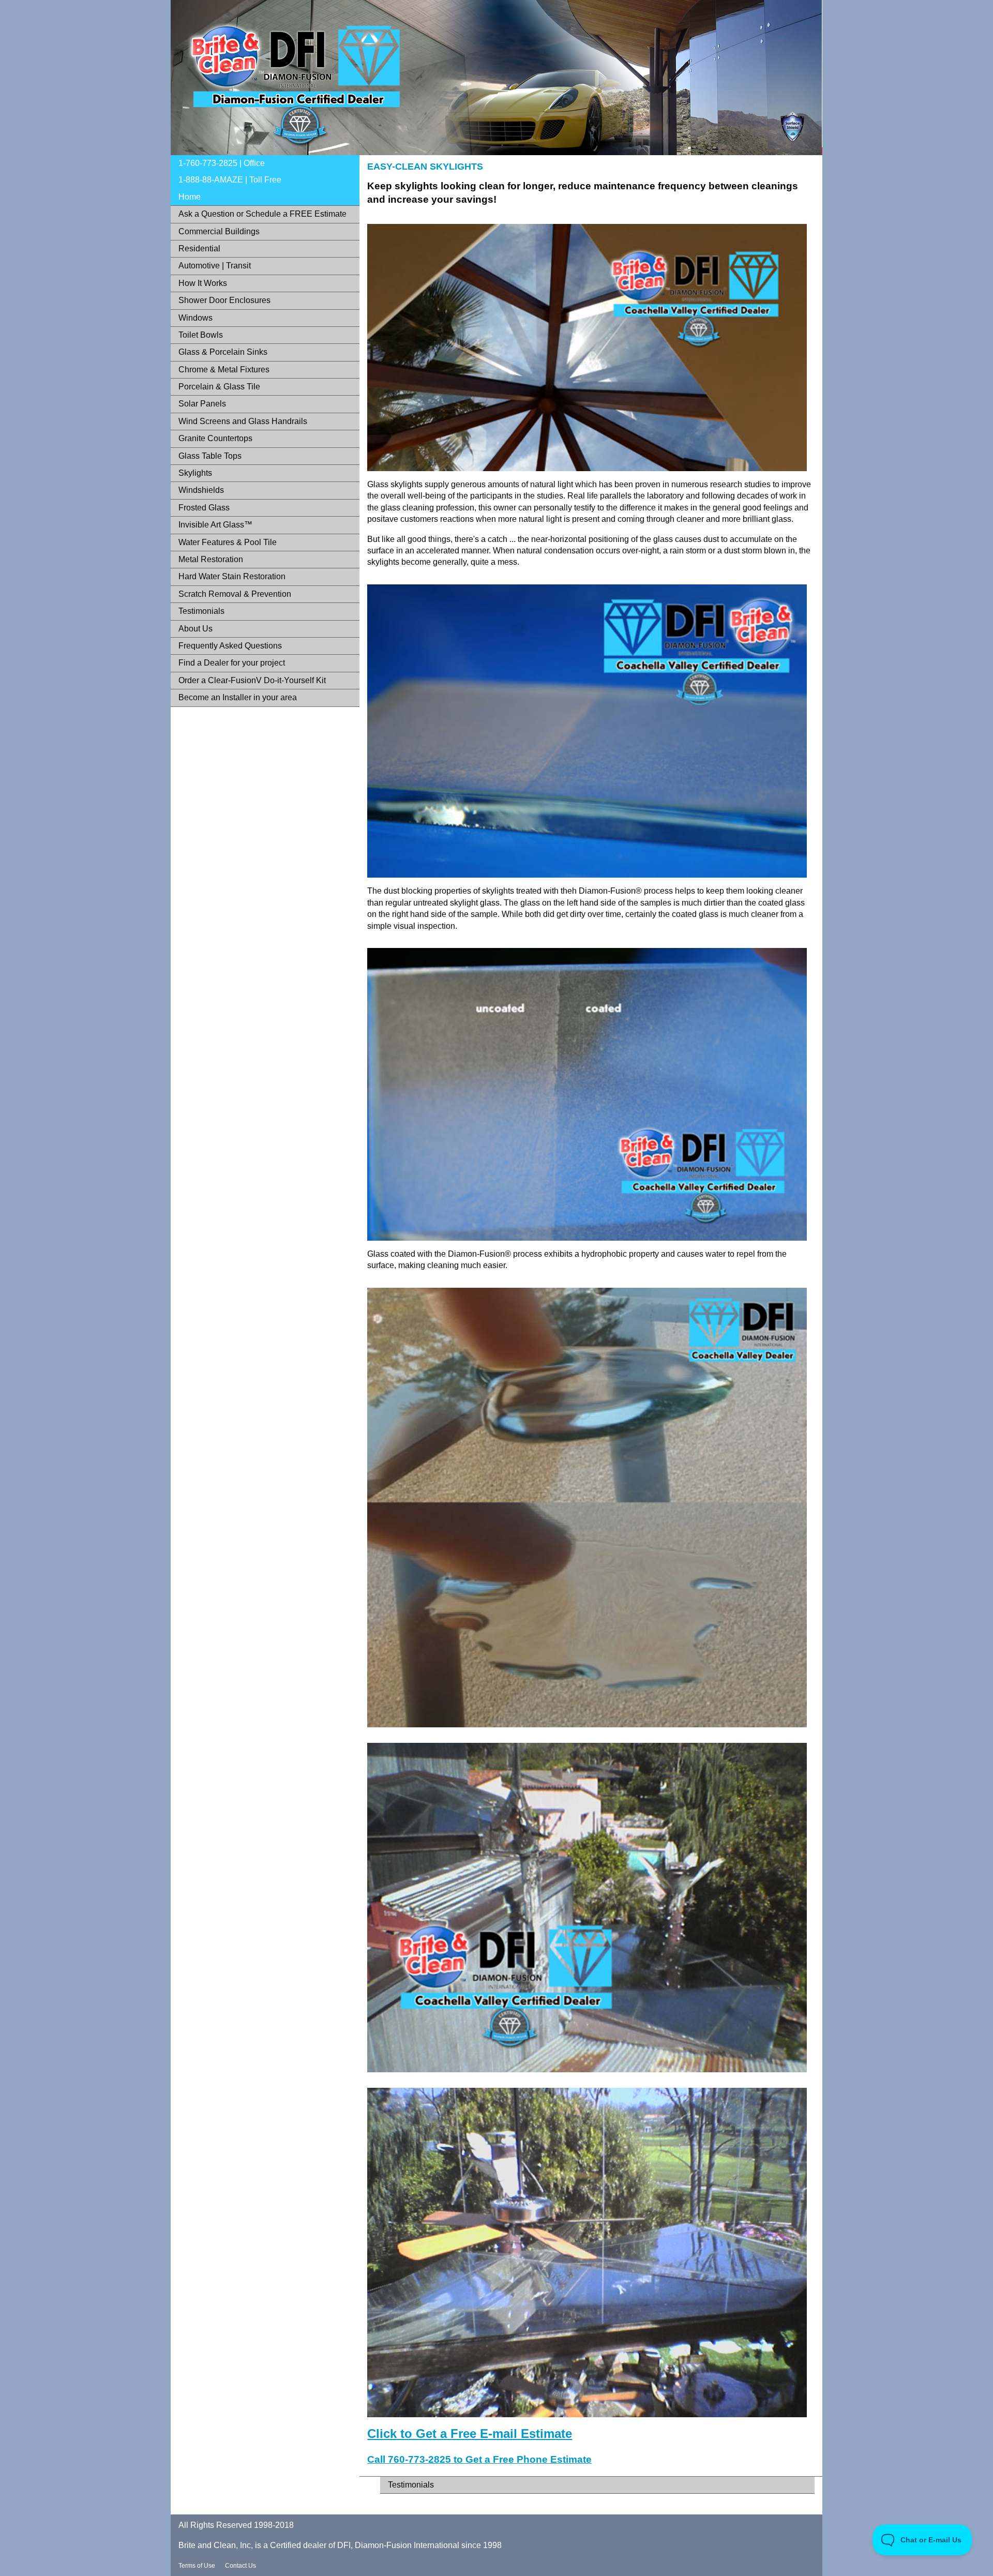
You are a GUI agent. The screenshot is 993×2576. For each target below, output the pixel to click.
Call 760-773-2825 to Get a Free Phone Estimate (479, 2459)
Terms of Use (197, 2566)
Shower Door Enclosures (224, 300)
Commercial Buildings (219, 231)
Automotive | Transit (215, 266)
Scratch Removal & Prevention (235, 594)
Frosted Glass (204, 508)
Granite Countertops (215, 438)
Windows (195, 318)
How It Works (203, 283)
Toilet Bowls (201, 335)
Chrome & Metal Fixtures (224, 370)
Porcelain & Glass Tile (219, 387)
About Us (195, 629)
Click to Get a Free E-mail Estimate (470, 2434)
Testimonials (201, 611)
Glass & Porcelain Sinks (223, 352)
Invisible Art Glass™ (215, 525)
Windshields (201, 490)
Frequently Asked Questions (230, 646)
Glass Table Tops (210, 456)
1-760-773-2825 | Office (222, 163)
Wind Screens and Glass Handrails (243, 421)
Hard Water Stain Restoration (232, 576)
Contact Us (240, 2566)
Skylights (195, 473)
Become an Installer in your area (238, 697)
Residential (199, 248)
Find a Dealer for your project (232, 663)
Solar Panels (202, 404)
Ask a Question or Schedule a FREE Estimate (262, 214)
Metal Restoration (211, 559)
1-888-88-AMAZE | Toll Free (230, 180)
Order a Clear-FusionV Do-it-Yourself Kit (252, 680)
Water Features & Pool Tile (228, 542)
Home (190, 197)
